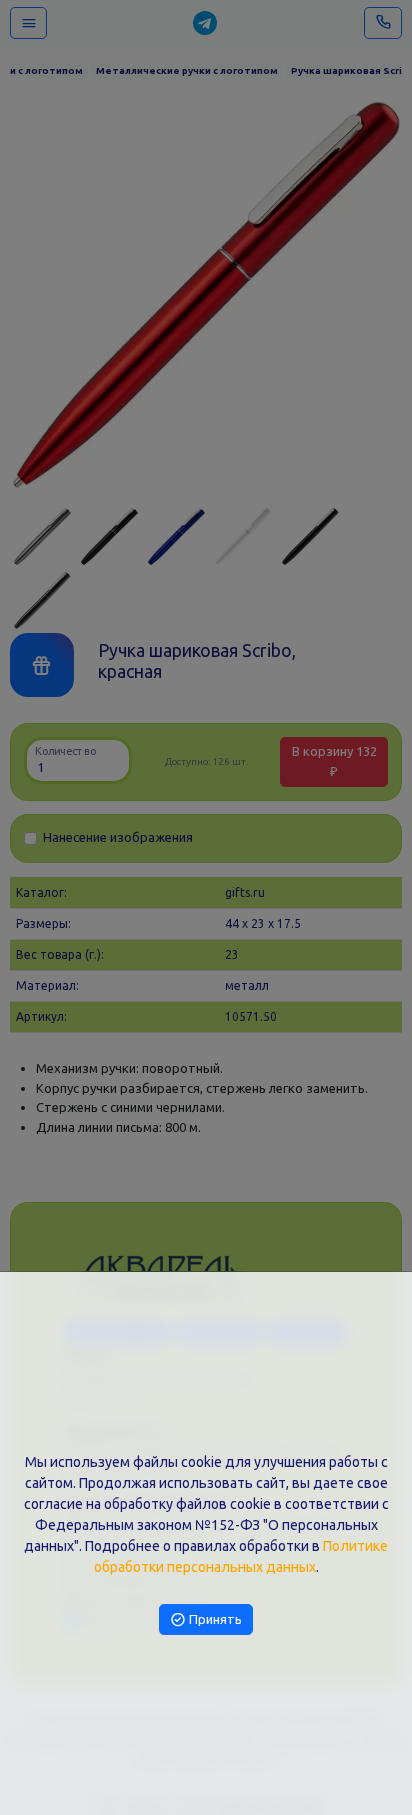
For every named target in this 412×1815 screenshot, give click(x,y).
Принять (214, 1619)
